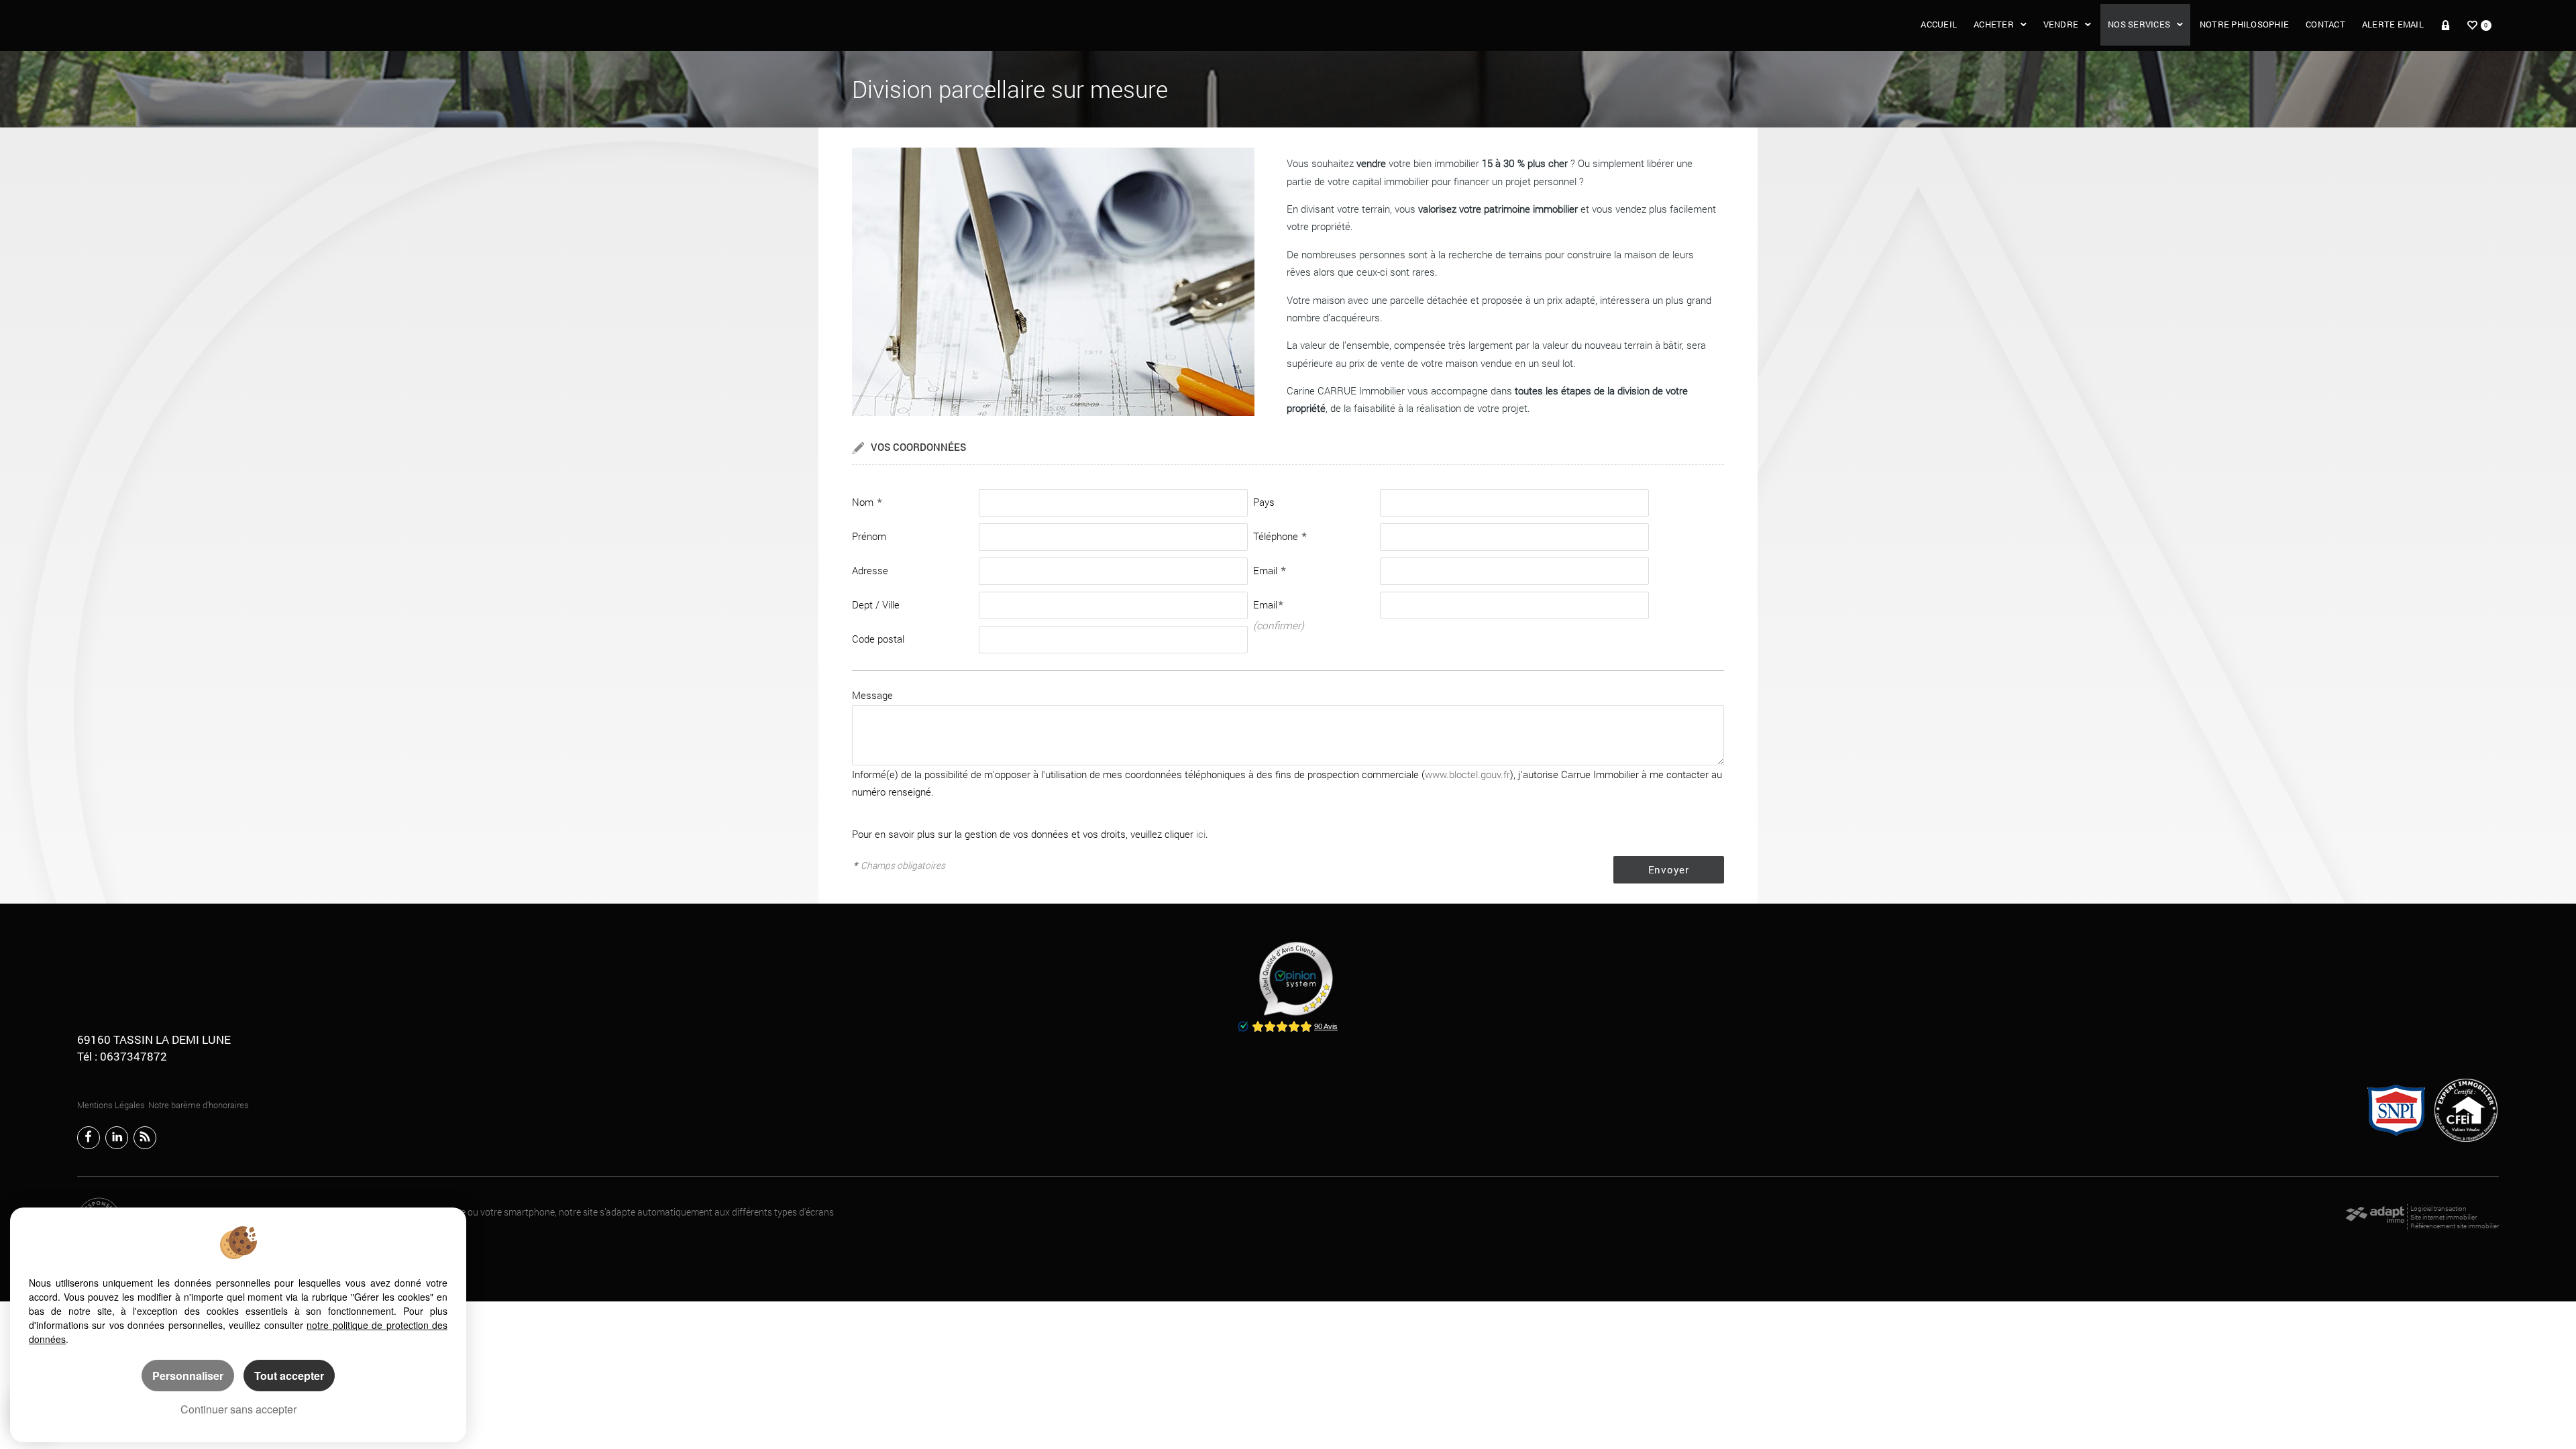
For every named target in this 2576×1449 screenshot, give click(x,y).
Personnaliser (188, 1376)
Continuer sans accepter (238, 1409)
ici (1201, 834)
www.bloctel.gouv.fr (1467, 774)
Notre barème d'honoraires (200, 1105)
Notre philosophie (2244, 24)
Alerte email (2393, 24)
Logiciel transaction (2438, 1209)
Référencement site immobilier (2455, 1226)
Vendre (2061, 24)
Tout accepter (289, 1376)
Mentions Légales (111, 1105)
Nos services (2139, 24)
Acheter (1994, 24)
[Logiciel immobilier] (2375, 1218)
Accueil (1939, 24)
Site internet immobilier (2444, 1217)
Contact (2325, 24)
